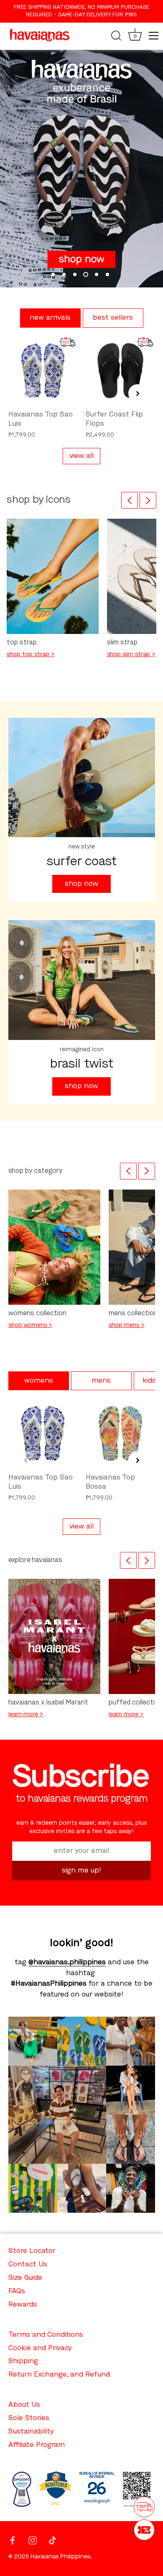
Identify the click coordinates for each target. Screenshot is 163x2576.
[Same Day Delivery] (144, 2507)
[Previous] (130, 500)
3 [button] (75, 274)
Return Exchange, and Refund (59, 2375)
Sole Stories (29, 2418)
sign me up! (81, 1871)
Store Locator (32, 2251)
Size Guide (25, 2278)
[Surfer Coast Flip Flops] (120, 371)
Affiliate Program (37, 2445)
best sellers (113, 318)
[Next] (148, 500)
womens (39, 1381)
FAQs (17, 2291)
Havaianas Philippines (60, 2557)
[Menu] (154, 36)
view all (81, 456)
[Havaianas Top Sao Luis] (43, 371)
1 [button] (53, 274)
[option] (81, 169)
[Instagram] (33, 2540)
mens (101, 1381)
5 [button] (97, 274)
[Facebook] (13, 2540)
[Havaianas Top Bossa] (120, 1433)
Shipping (23, 2361)
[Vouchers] (144, 2530)
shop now (81, 884)
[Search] (116, 37)
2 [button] (64, 274)
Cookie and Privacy (40, 2348)
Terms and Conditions (46, 2335)
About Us (24, 2405)
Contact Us (28, 2264)
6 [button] (107, 274)
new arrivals (50, 318)
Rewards (23, 2305)
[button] (26, 393)
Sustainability (31, 2432)
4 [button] (86, 274)
